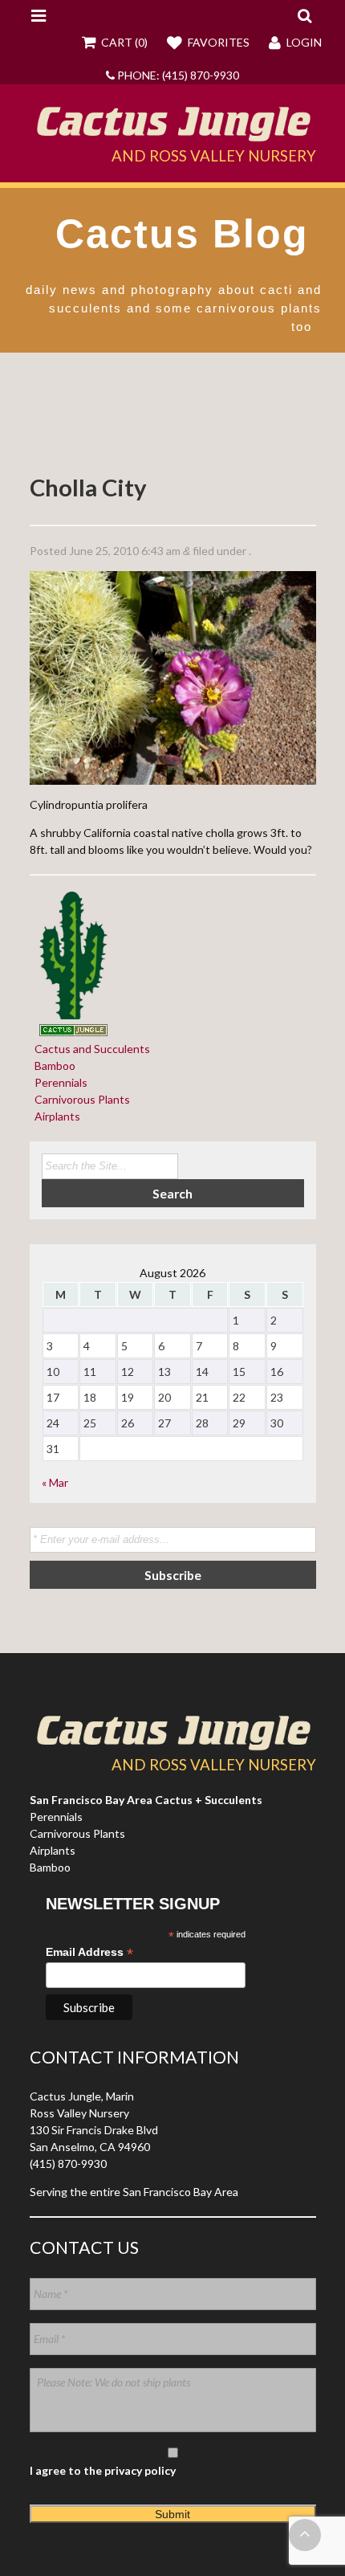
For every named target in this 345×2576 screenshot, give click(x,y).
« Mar (55, 1482)
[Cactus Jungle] (173, 136)
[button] (304, 15)
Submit (172, 2514)
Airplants (55, 1116)
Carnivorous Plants (80, 1099)
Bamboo (53, 1066)
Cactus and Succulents (90, 1049)
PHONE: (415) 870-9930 (177, 75)
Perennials (59, 1082)
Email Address (89, 1952)
